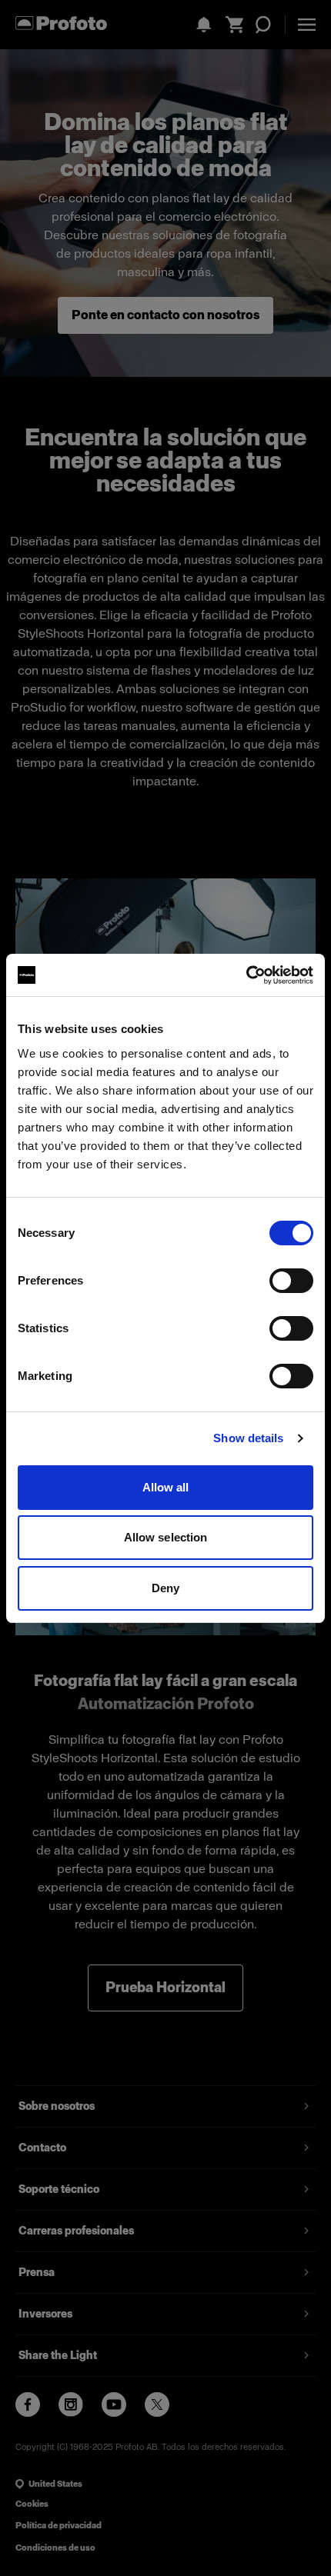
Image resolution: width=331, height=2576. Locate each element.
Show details (248, 1438)
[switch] (291, 1281)
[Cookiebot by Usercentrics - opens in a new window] (246, 975)
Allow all (166, 1487)
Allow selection (166, 1537)
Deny (165, 1588)
